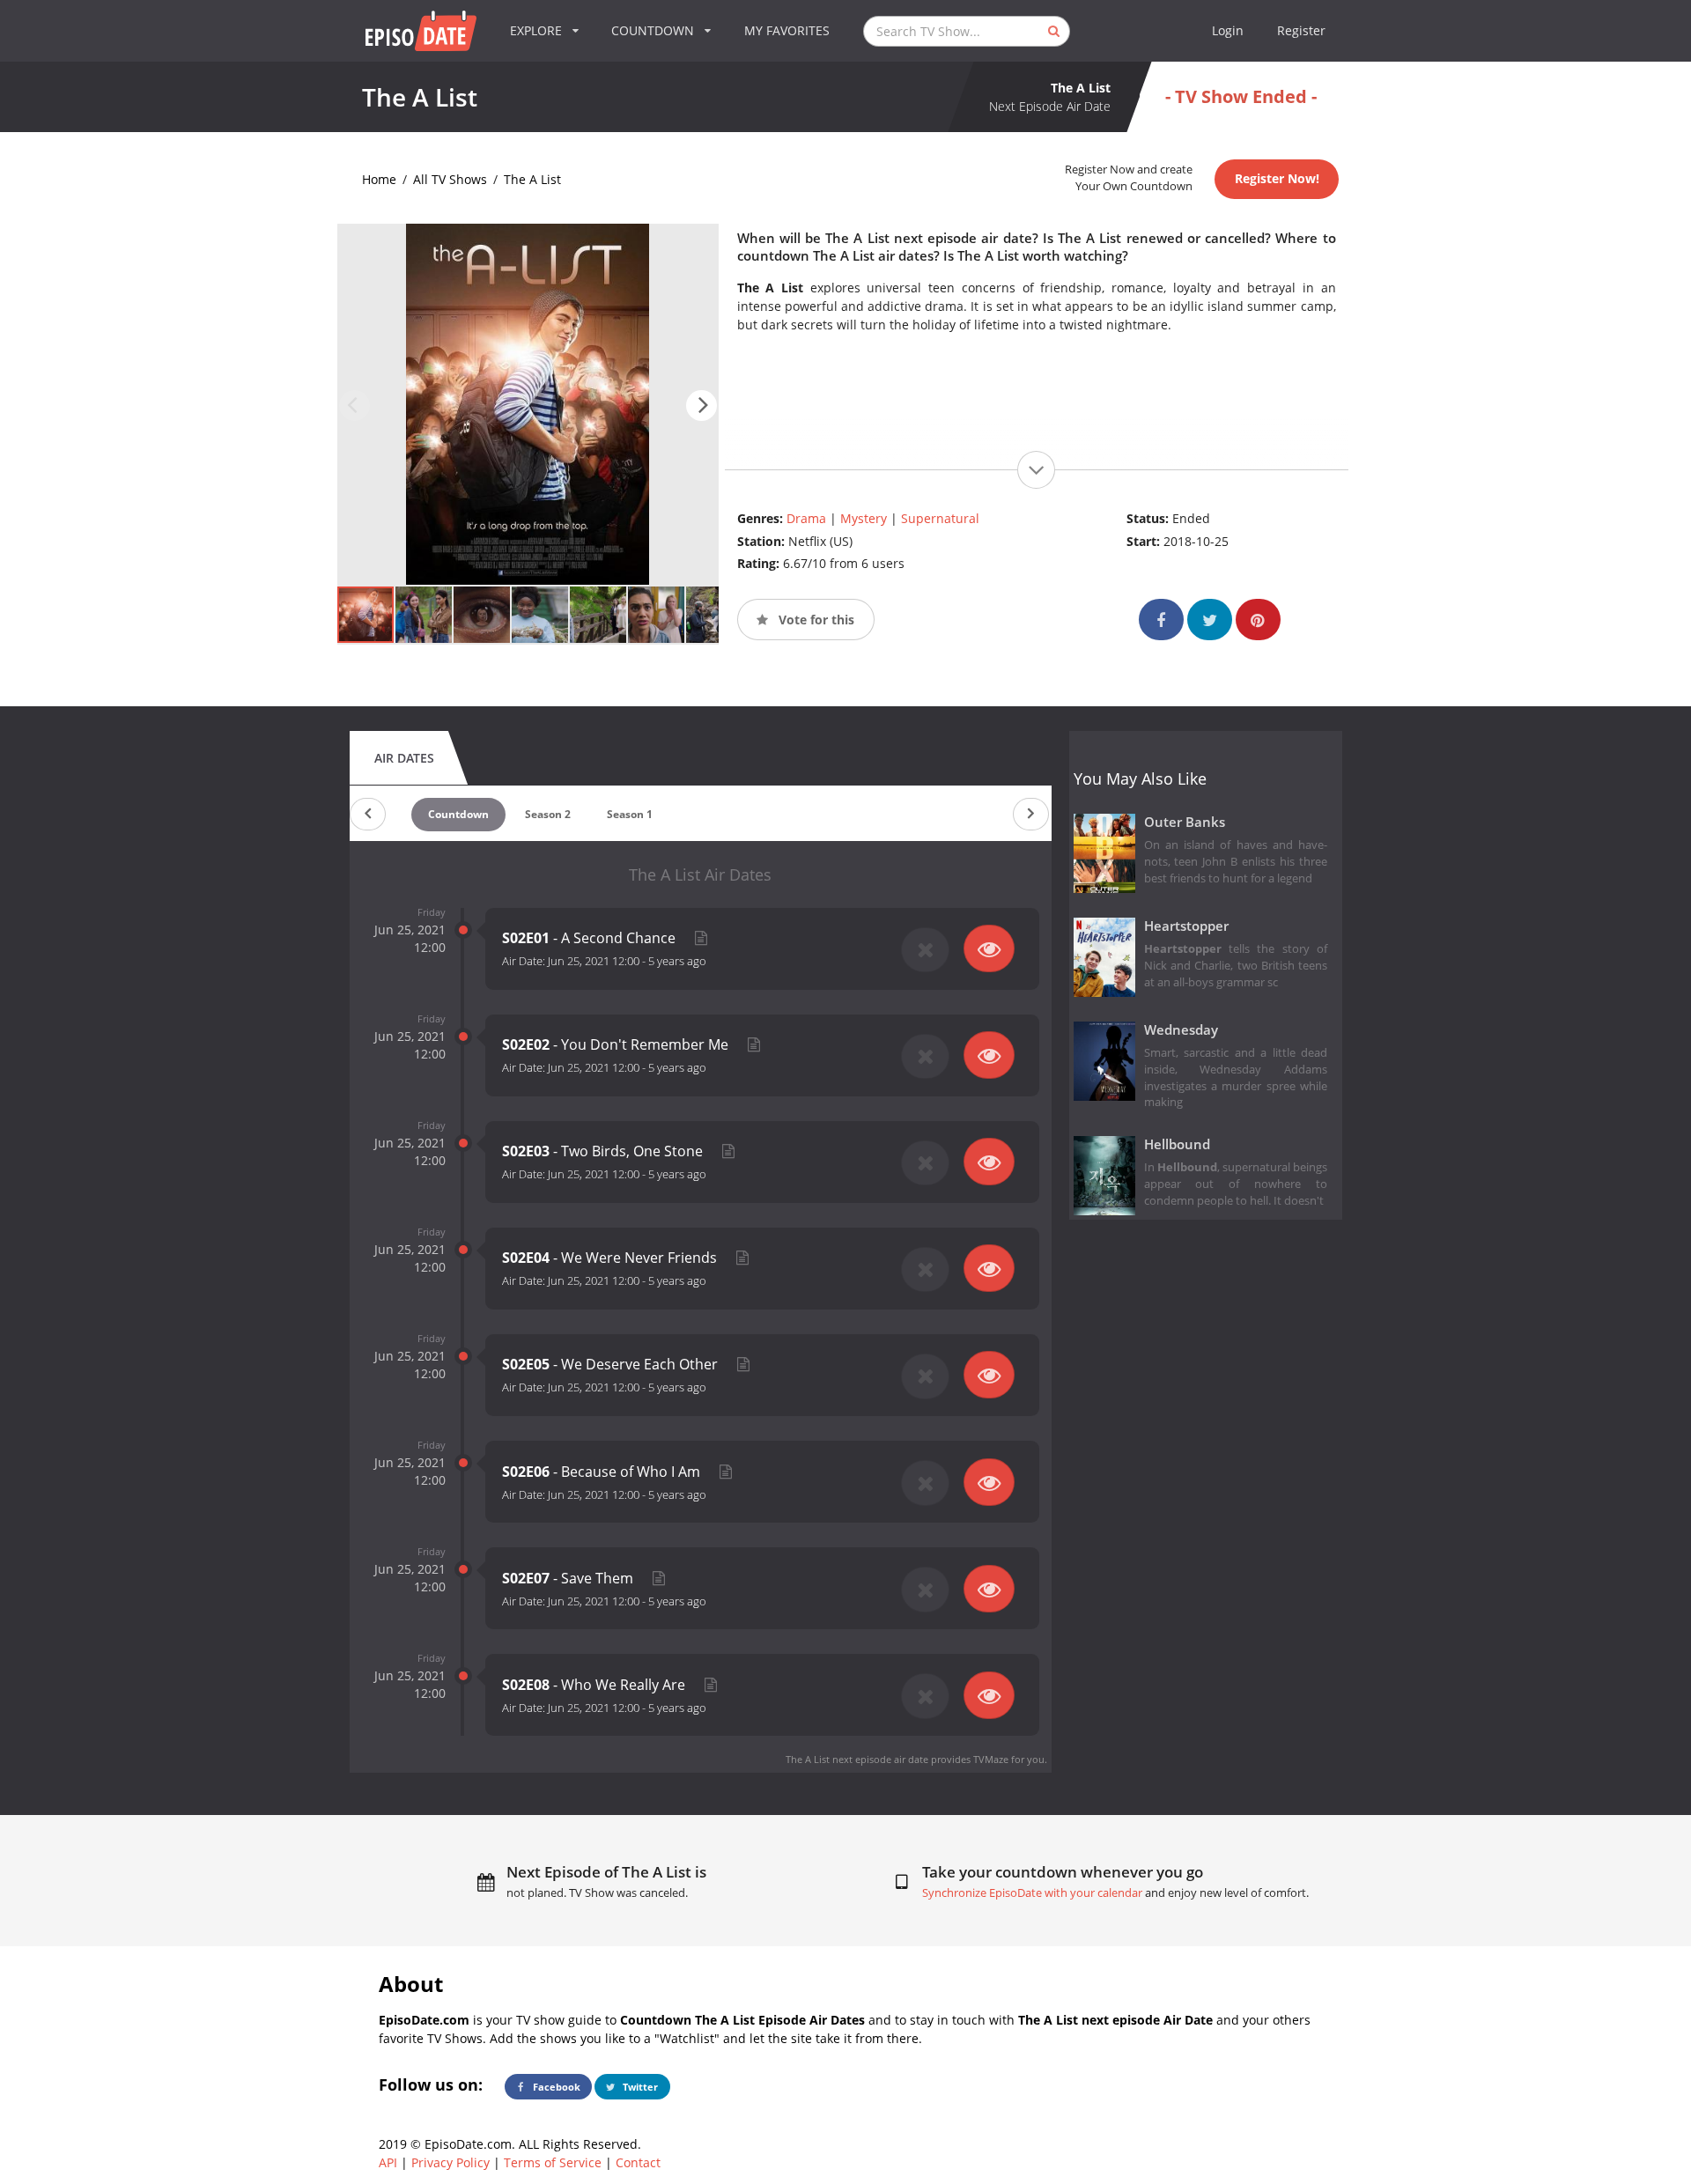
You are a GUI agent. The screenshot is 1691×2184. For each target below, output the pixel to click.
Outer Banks (1185, 822)
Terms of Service (553, 2162)
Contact (638, 2162)
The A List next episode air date (857, 1759)
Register (1301, 30)
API (388, 2162)
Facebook (555, 2087)
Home (379, 179)
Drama (806, 518)
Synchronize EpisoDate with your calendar (1032, 1893)
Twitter (639, 2087)
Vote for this (815, 620)
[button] (702, 406)
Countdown (458, 814)
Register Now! (1277, 178)
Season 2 (548, 814)
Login (1228, 30)
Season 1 (630, 814)
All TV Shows (450, 179)
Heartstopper (1186, 926)
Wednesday (1181, 1030)
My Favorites (787, 30)
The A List (532, 179)
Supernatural (940, 518)
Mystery (864, 518)
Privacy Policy (450, 2162)
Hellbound (1177, 1144)
